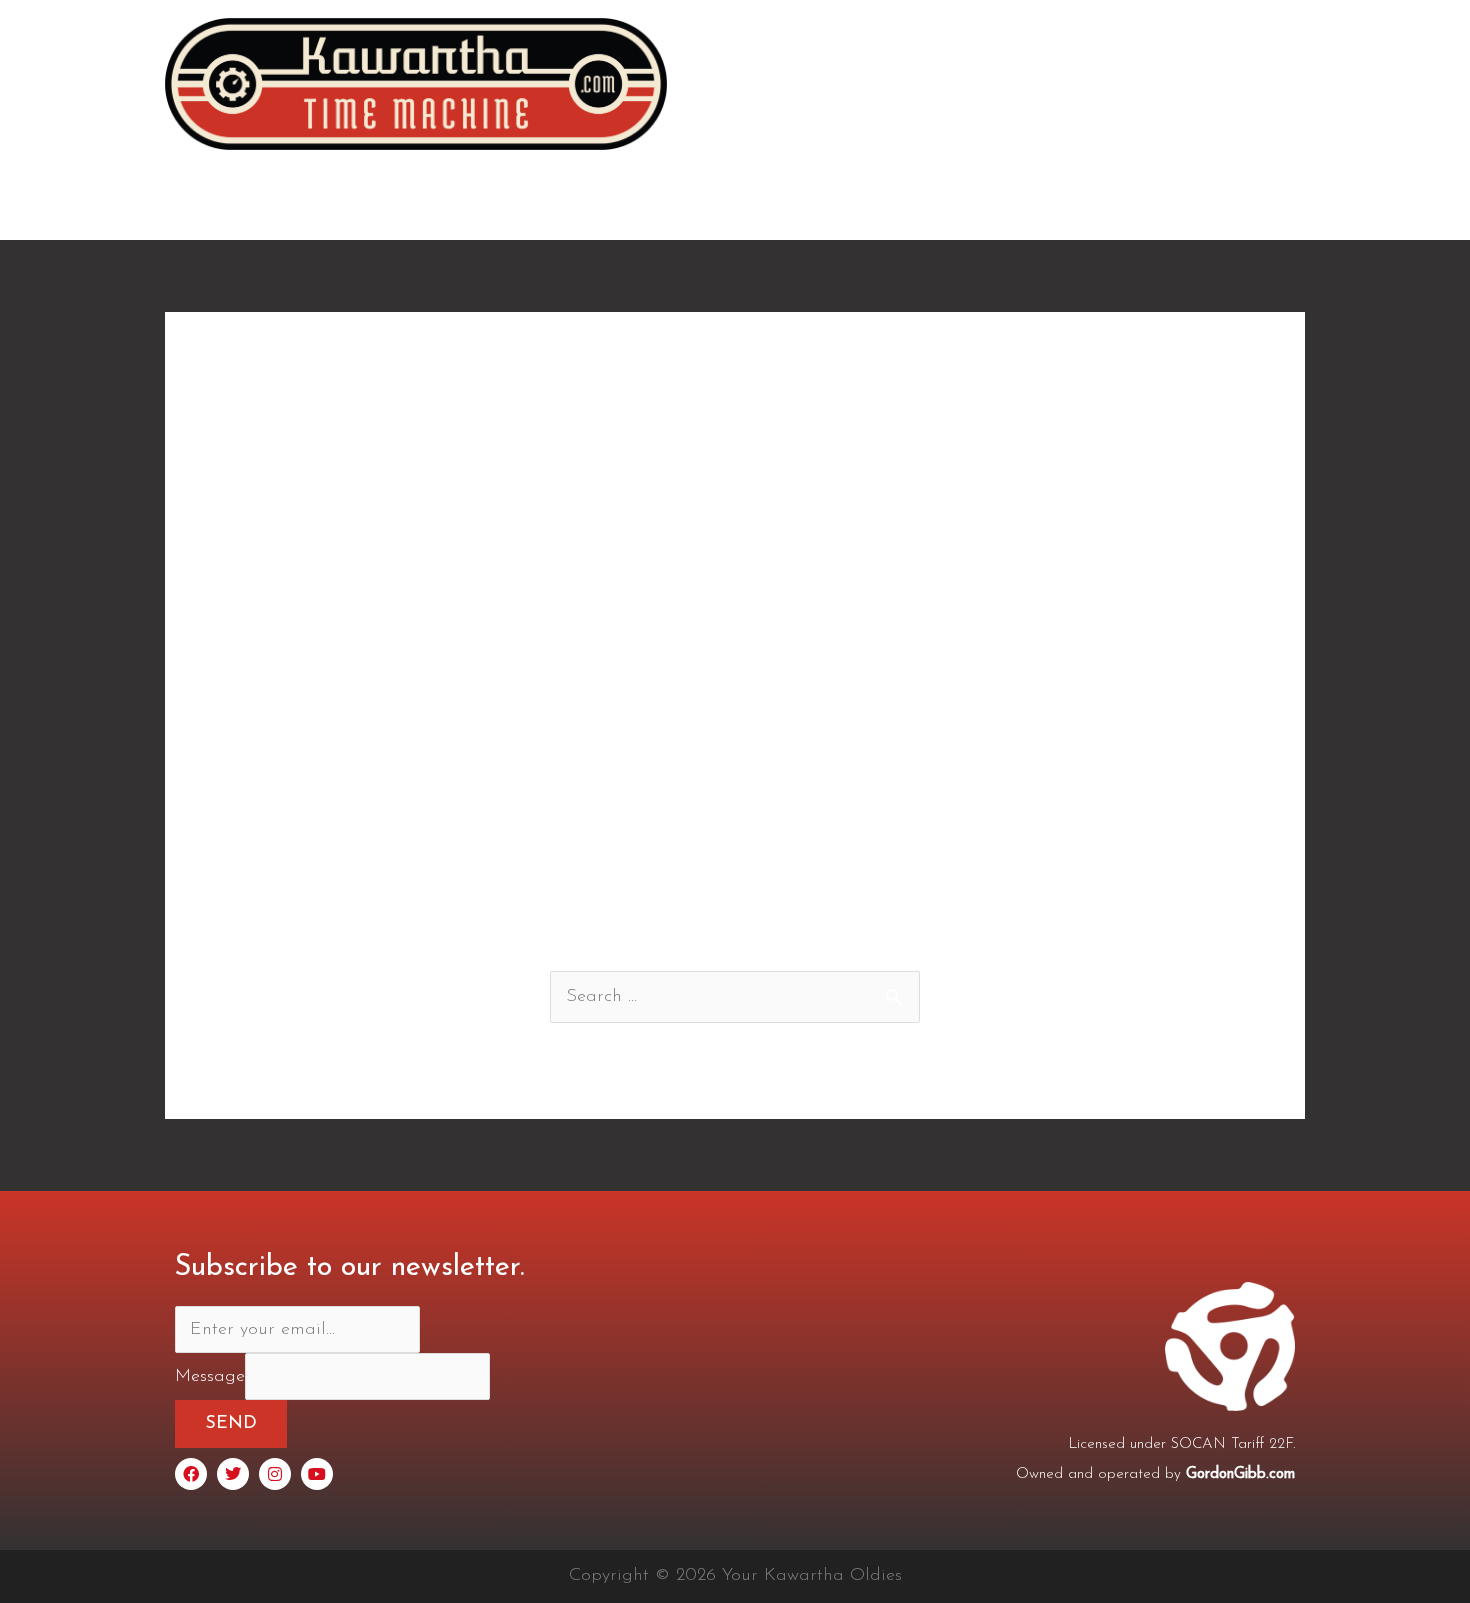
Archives (1154, 204)
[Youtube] (317, 1474)
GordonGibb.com (1240, 1474)
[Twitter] (233, 1474)
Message (210, 1377)
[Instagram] (275, 1474)
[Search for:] (735, 997)
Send (231, 1424)
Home (731, 204)
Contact (1255, 204)
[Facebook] (191, 1474)
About (816, 204)
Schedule (1048, 204)
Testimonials (926, 204)
